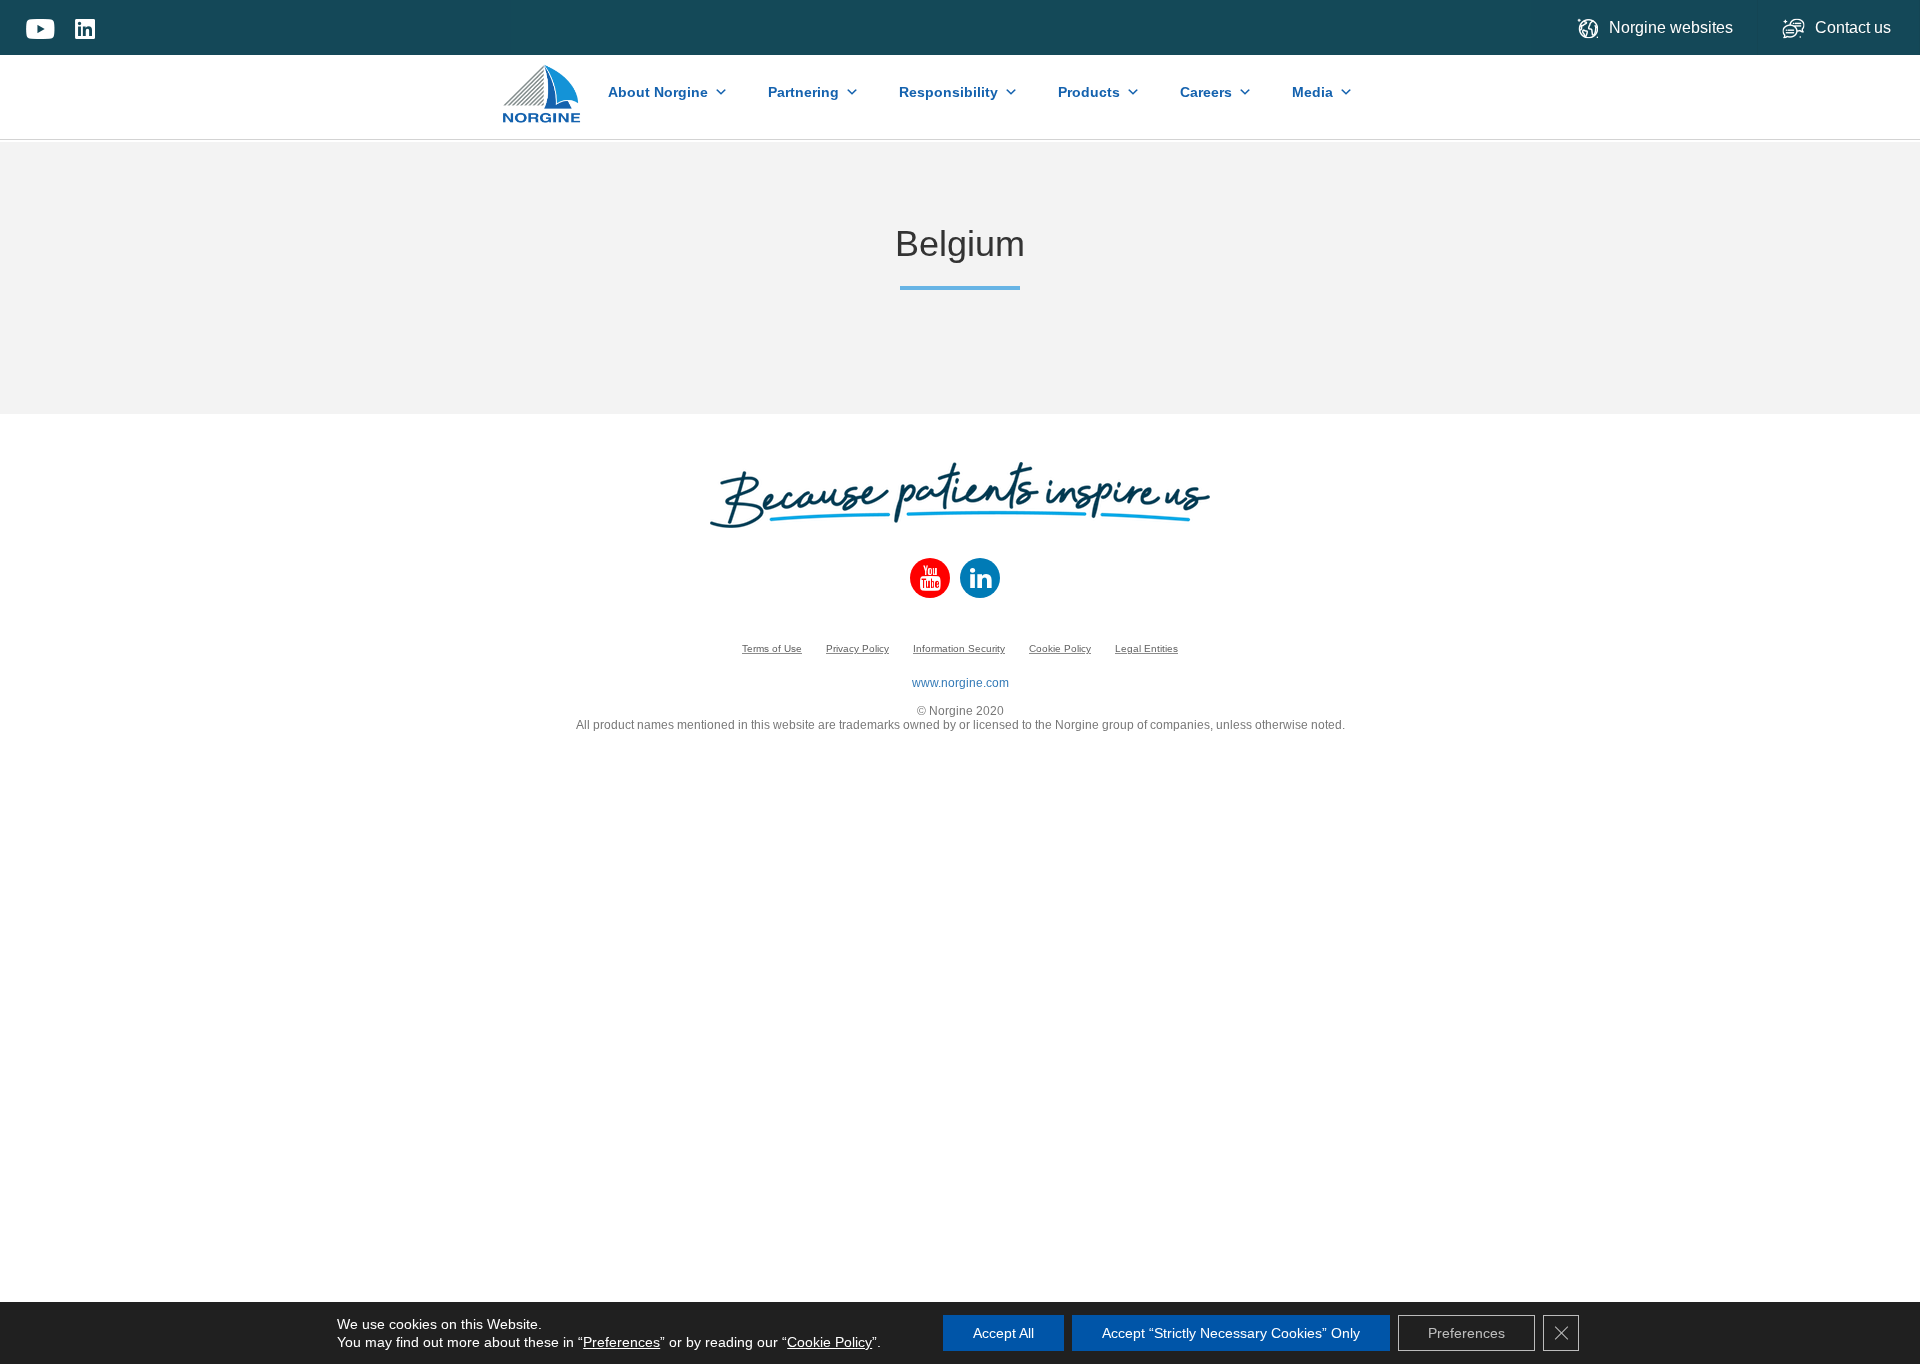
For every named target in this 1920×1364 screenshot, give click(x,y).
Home (542, 84)
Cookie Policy (1060, 648)
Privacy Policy (857, 648)
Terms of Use (772, 648)
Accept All (1003, 1333)
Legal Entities (1146, 648)
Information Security (959, 648)
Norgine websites (1671, 27)
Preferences (621, 1342)
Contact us (1855, 27)
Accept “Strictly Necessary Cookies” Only (1231, 1333)
